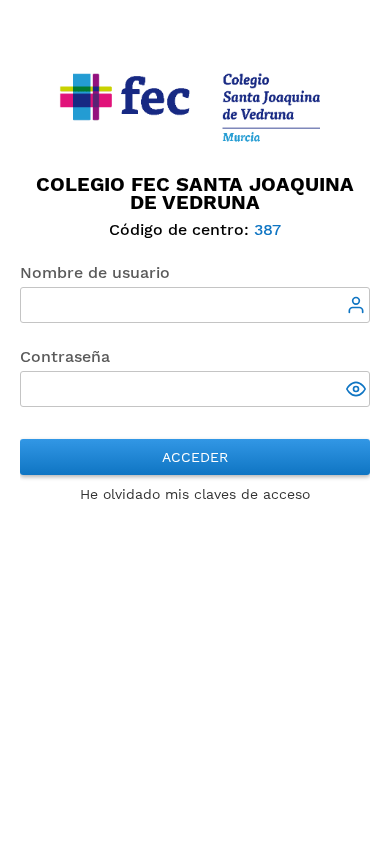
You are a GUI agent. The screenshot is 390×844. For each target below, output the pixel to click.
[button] (358, 391)
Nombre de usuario (95, 272)
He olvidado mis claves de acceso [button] (195, 494)
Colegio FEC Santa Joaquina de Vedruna (195, 193)
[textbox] (195, 305)
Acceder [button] (195, 457)
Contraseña (65, 356)
